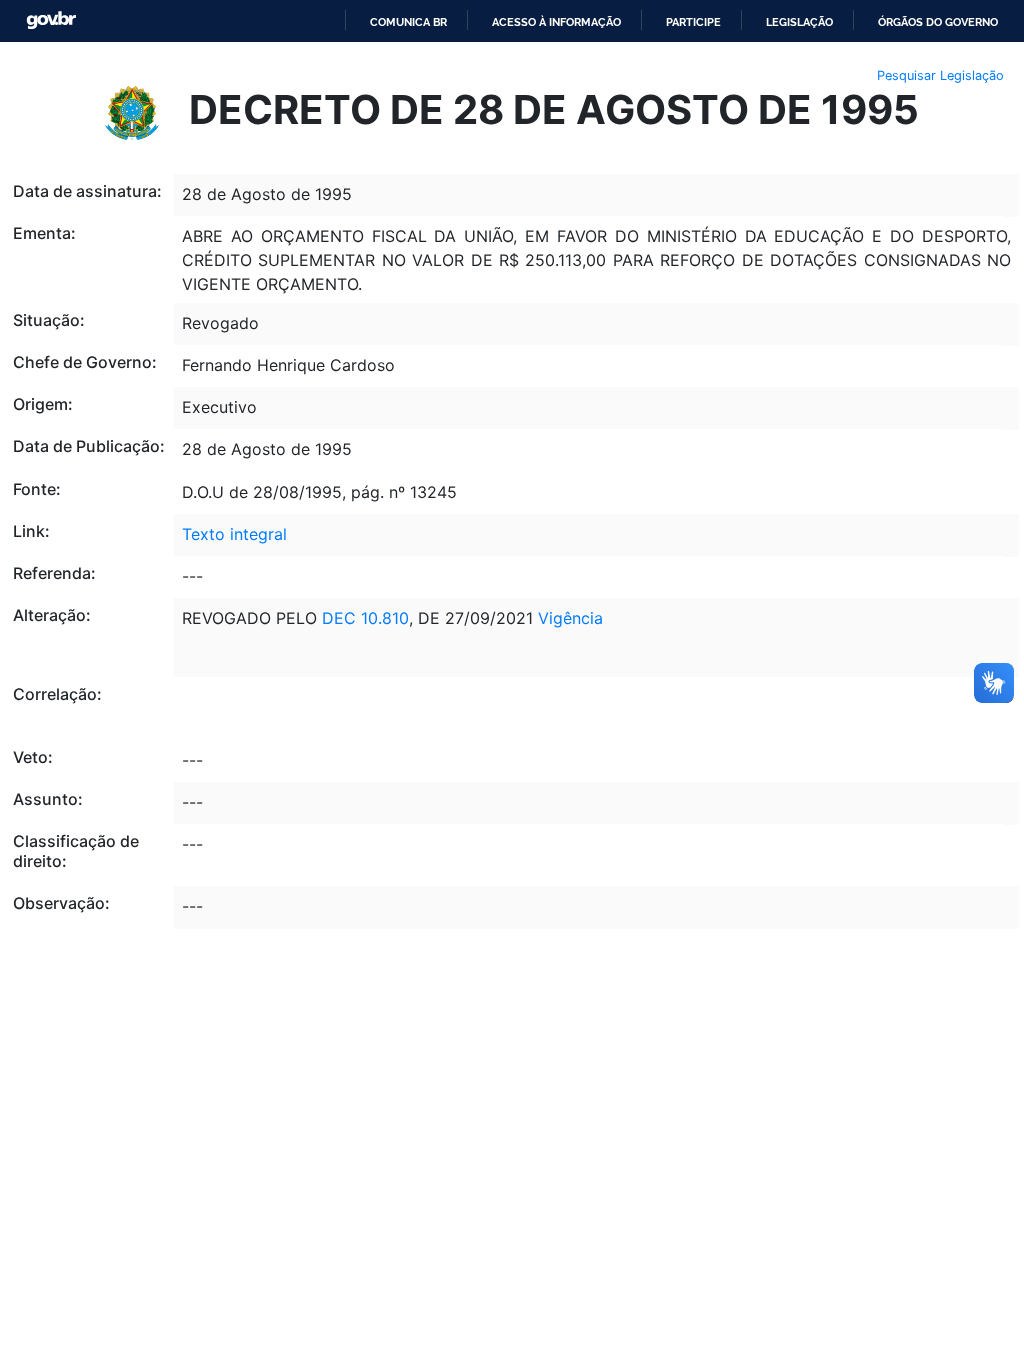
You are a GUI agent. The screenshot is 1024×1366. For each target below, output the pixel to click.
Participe (693, 22)
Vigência (570, 618)
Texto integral (234, 534)
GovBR (51, 20)
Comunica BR (408, 22)
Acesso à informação (556, 22)
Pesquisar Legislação (940, 75)
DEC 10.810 (365, 618)
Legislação (799, 22)
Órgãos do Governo (938, 22)
